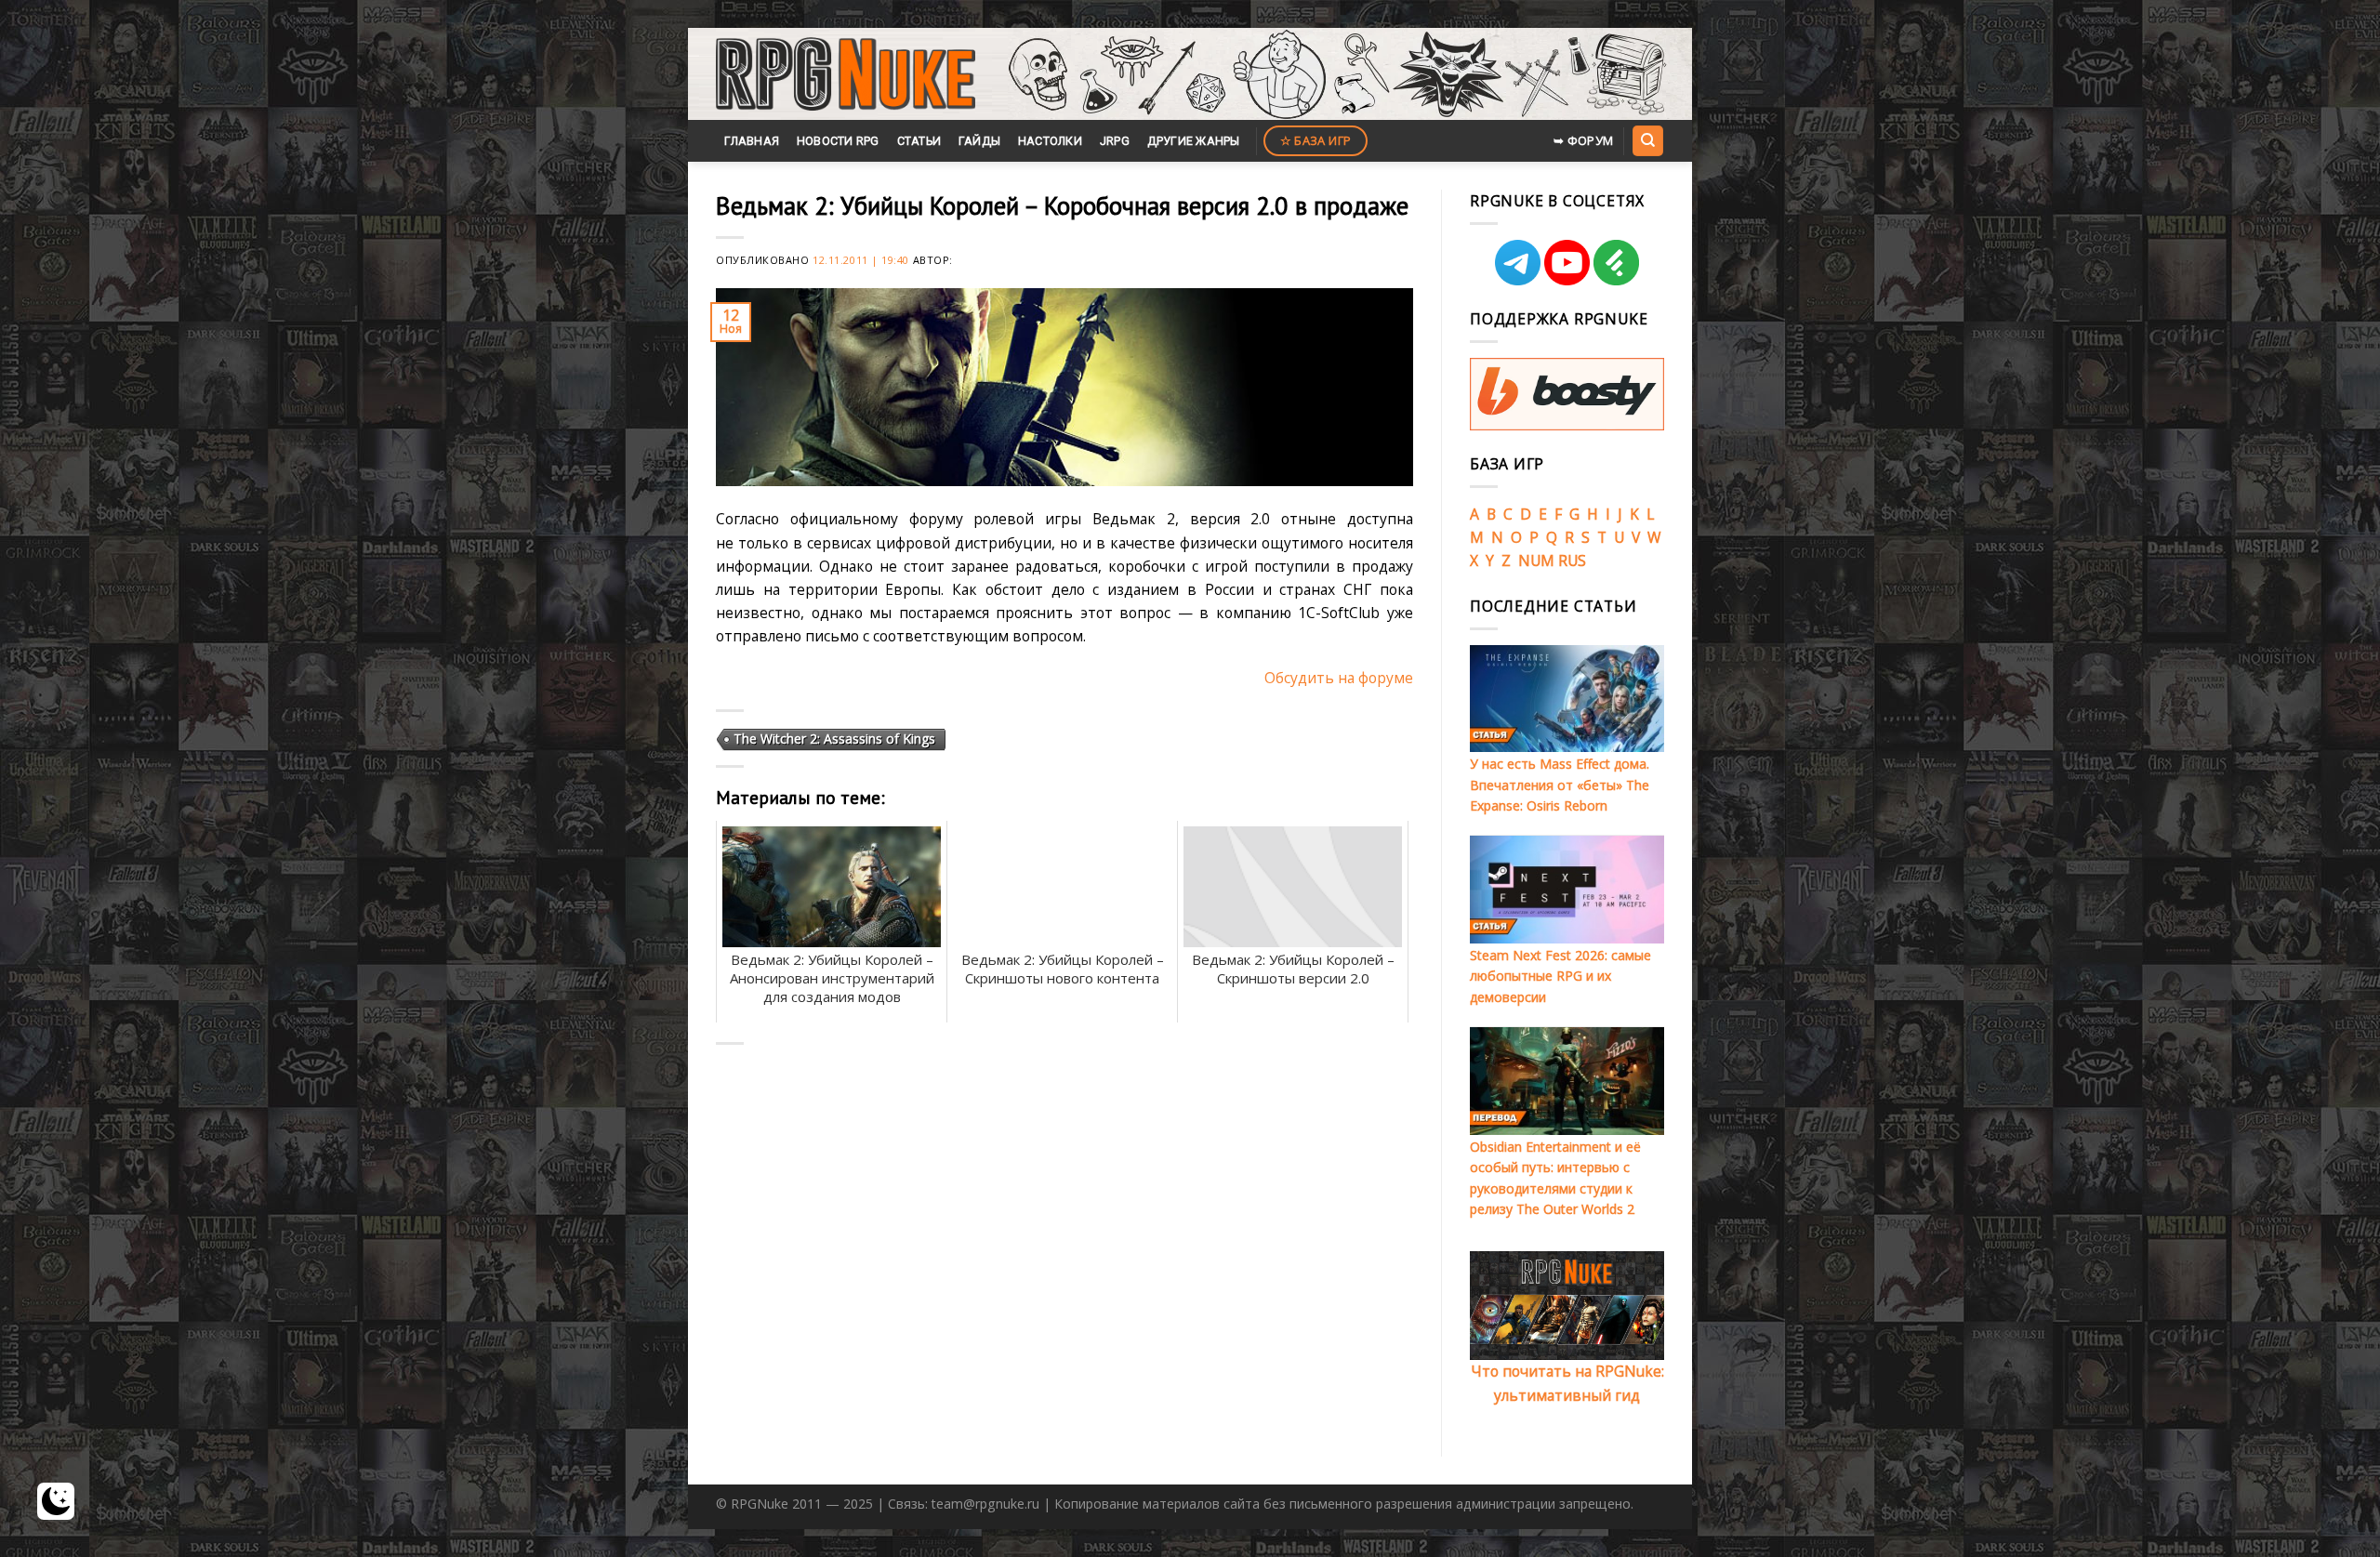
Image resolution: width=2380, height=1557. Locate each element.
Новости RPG (838, 141)
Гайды (979, 141)
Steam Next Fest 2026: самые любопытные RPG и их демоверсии (1560, 976)
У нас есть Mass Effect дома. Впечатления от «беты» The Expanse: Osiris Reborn (1560, 785)
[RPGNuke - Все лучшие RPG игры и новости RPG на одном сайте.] (846, 74)
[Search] (1647, 140)
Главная (752, 141)
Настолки (1050, 141)
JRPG (1115, 141)
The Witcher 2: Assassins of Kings (834, 739)
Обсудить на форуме (1339, 678)
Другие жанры (1194, 141)
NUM (1536, 561)
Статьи (919, 141)
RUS (1572, 561)
